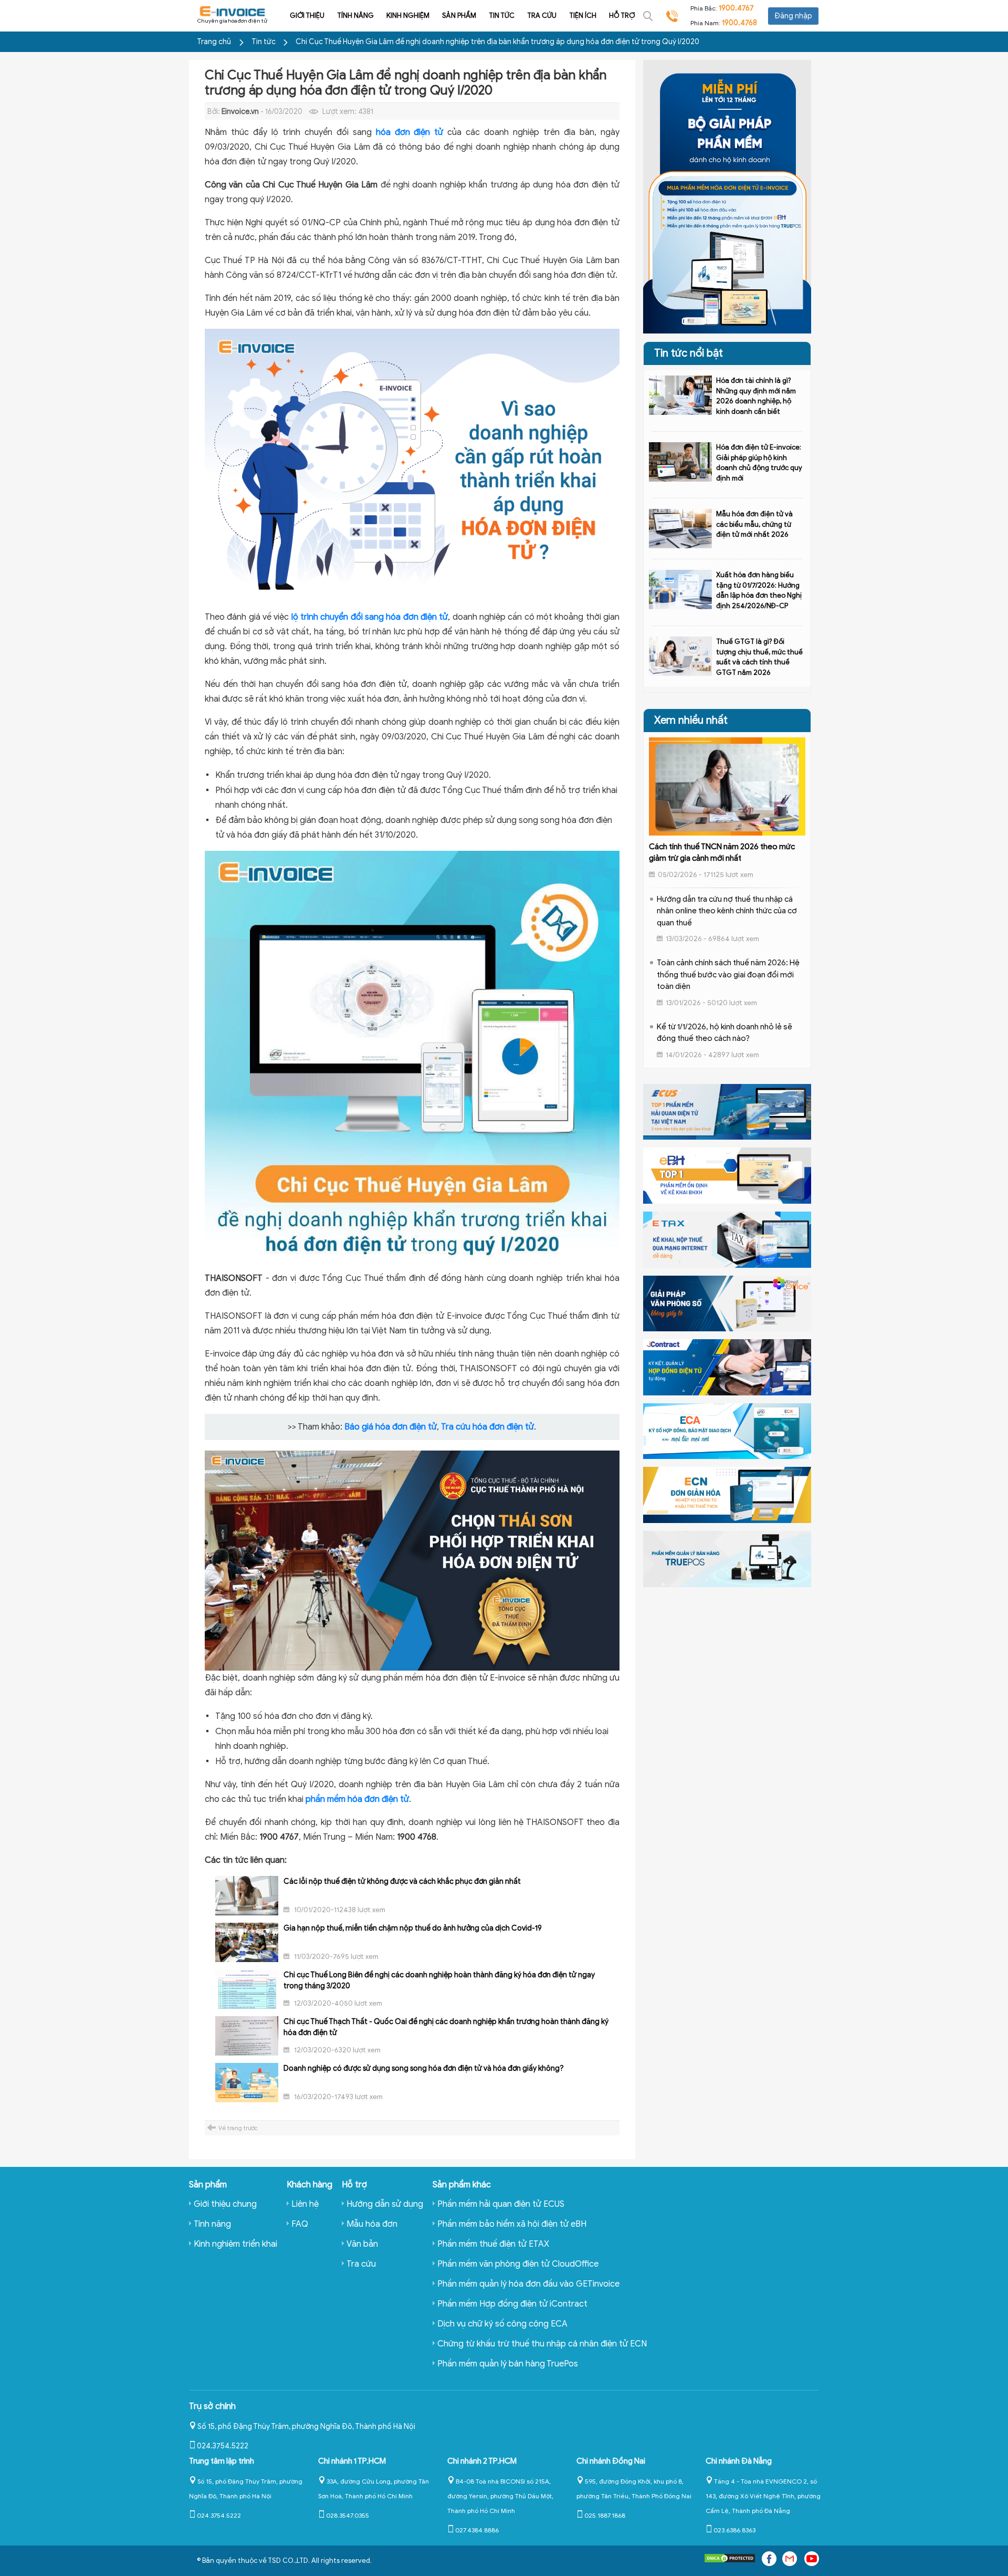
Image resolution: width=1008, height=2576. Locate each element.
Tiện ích (583, 15)
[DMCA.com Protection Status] (730, 2561)
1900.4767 (736, 8)
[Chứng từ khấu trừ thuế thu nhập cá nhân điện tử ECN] (727, 1495)
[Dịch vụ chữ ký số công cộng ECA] (727, 1431)
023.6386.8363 (734, 2530)
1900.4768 (739, 23)
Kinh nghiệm (408, 15)
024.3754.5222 (223, 2446)
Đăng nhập (793, 16)
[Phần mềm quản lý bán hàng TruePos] (727, 1558)
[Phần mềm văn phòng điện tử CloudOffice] (727, 1303)
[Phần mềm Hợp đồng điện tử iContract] (727, 1367)
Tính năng (355, 15)
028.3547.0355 (348, 2515)
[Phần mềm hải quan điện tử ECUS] (727, 1111)
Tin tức (502, 15)
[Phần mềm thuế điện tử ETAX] (727, 1239)
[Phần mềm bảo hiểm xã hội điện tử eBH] (727, 1175)
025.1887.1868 (605, 2515)
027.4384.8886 (477, 2530)
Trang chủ (214, 42)
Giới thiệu (307, 15)
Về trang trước (238, 2128)
